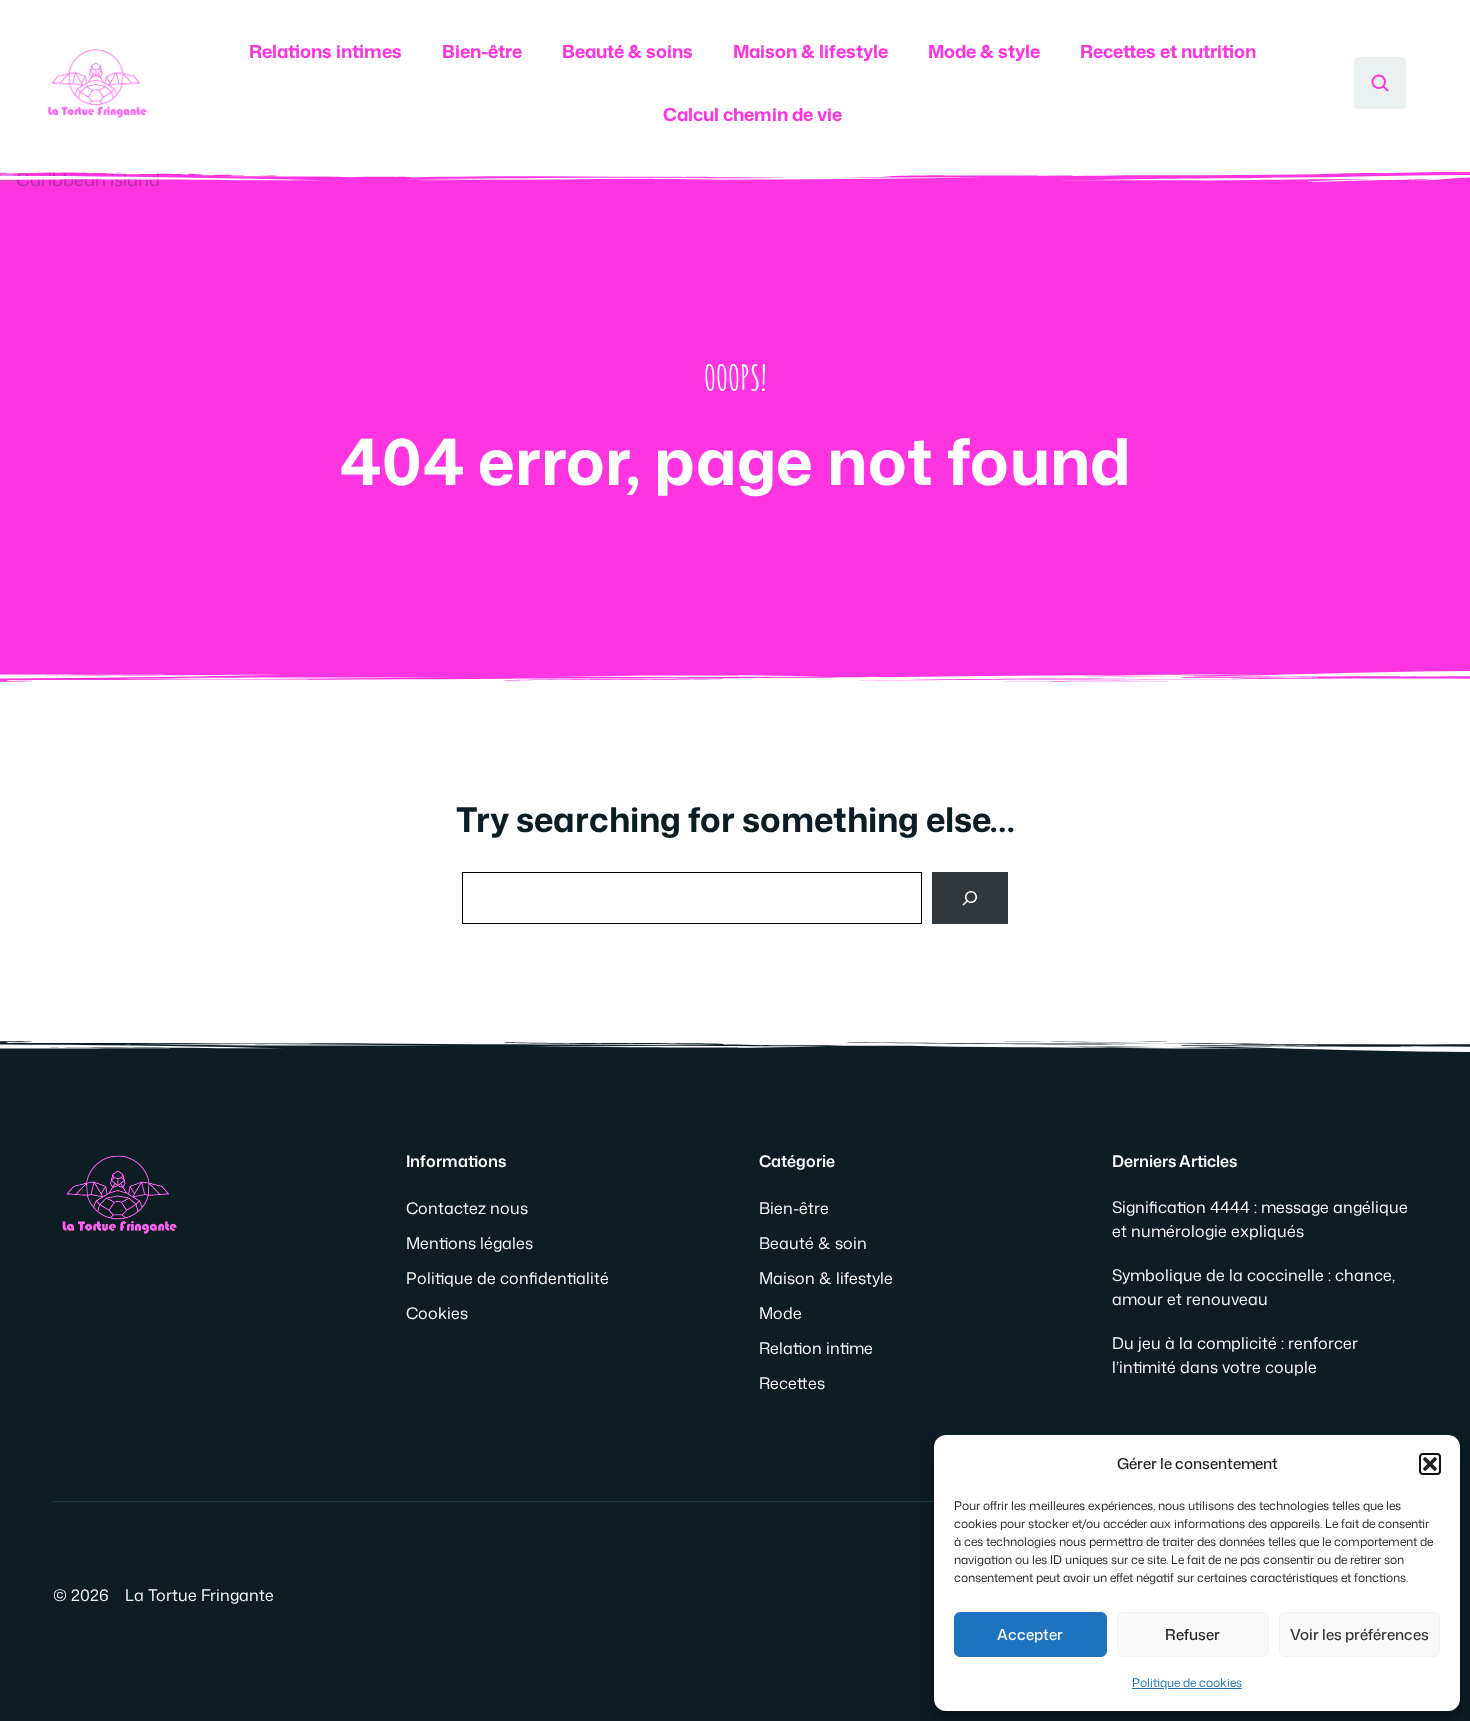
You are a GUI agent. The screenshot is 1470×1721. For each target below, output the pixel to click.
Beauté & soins (627, 51)
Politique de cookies (1187, 1682)
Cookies (437, 1313)
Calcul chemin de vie (752, 114)
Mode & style (984, 51)
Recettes (792, 1383)
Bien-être (482, 51)
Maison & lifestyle (810, 51)
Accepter (1030, 1634)
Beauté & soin (813, 1243)
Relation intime (816, 1348)
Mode (780, 1313)
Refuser (1192, 1634)
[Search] (970, 898)
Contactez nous (467, 1208)
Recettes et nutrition (1168, 51)
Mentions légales (469, 1243)
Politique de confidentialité (507, 1278)
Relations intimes (325, 51)
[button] (1430, 1464)
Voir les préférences (1359, 1634)
